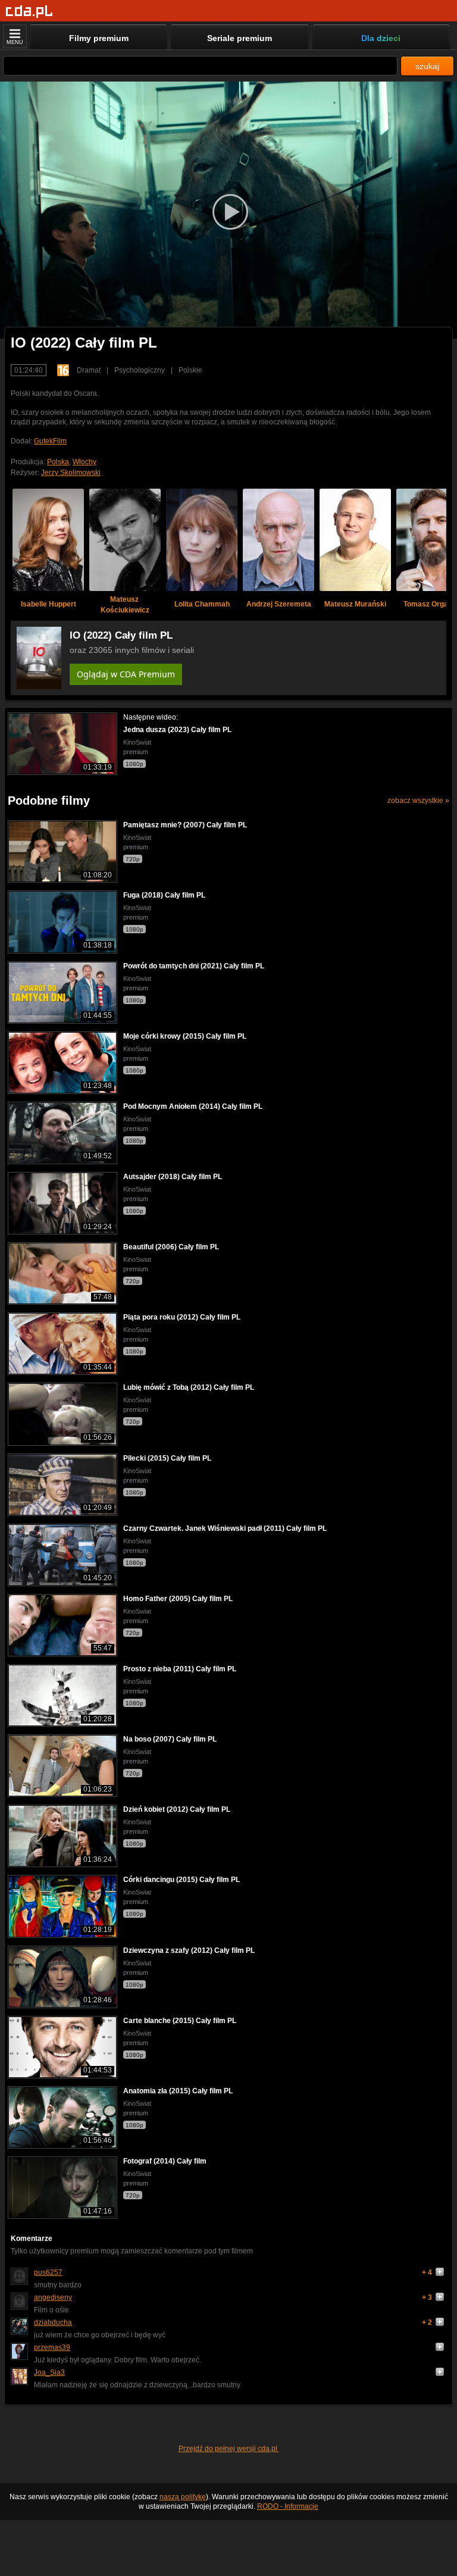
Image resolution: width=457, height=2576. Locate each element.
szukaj (427, 66)
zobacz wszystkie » (418, 801)
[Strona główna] (29, 12)
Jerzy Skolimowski (71, 473)
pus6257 (48, 2272)
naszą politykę (183, 2497)
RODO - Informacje (288, 2506)
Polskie (190, 370)
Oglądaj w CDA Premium (126, 674)
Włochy (84, 462)
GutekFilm (50, 441)
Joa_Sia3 (49, 2372)
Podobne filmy (49, 801)
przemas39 (52, 2347)
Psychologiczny (140, 370)
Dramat (89, 370)
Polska (58, 462)
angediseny (53, 2297)
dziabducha (53, 2322)
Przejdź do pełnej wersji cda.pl (229, 2449)
